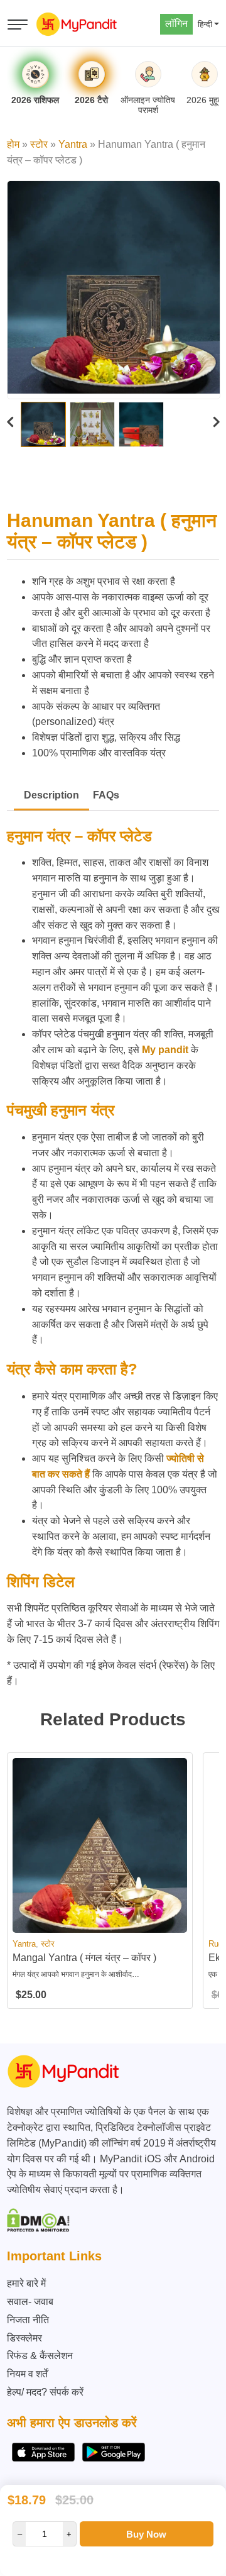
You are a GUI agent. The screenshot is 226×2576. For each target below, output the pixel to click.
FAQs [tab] (106, 795)
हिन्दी (205, 24)
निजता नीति (28, 2320)
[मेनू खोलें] (18, 25)
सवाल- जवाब (30, 2302)
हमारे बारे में (26, 2283)
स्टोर (39, 144)
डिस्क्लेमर (24, 2338)
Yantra (73, 144)
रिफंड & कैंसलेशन (40, 2356)
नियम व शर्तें (27, 2374)
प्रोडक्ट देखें (100, 1922)
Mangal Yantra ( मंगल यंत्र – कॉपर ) (84, 1958)
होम (13, 144)
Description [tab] (51, 795)
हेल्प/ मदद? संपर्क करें (45, 2392)
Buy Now (146, 2534)
